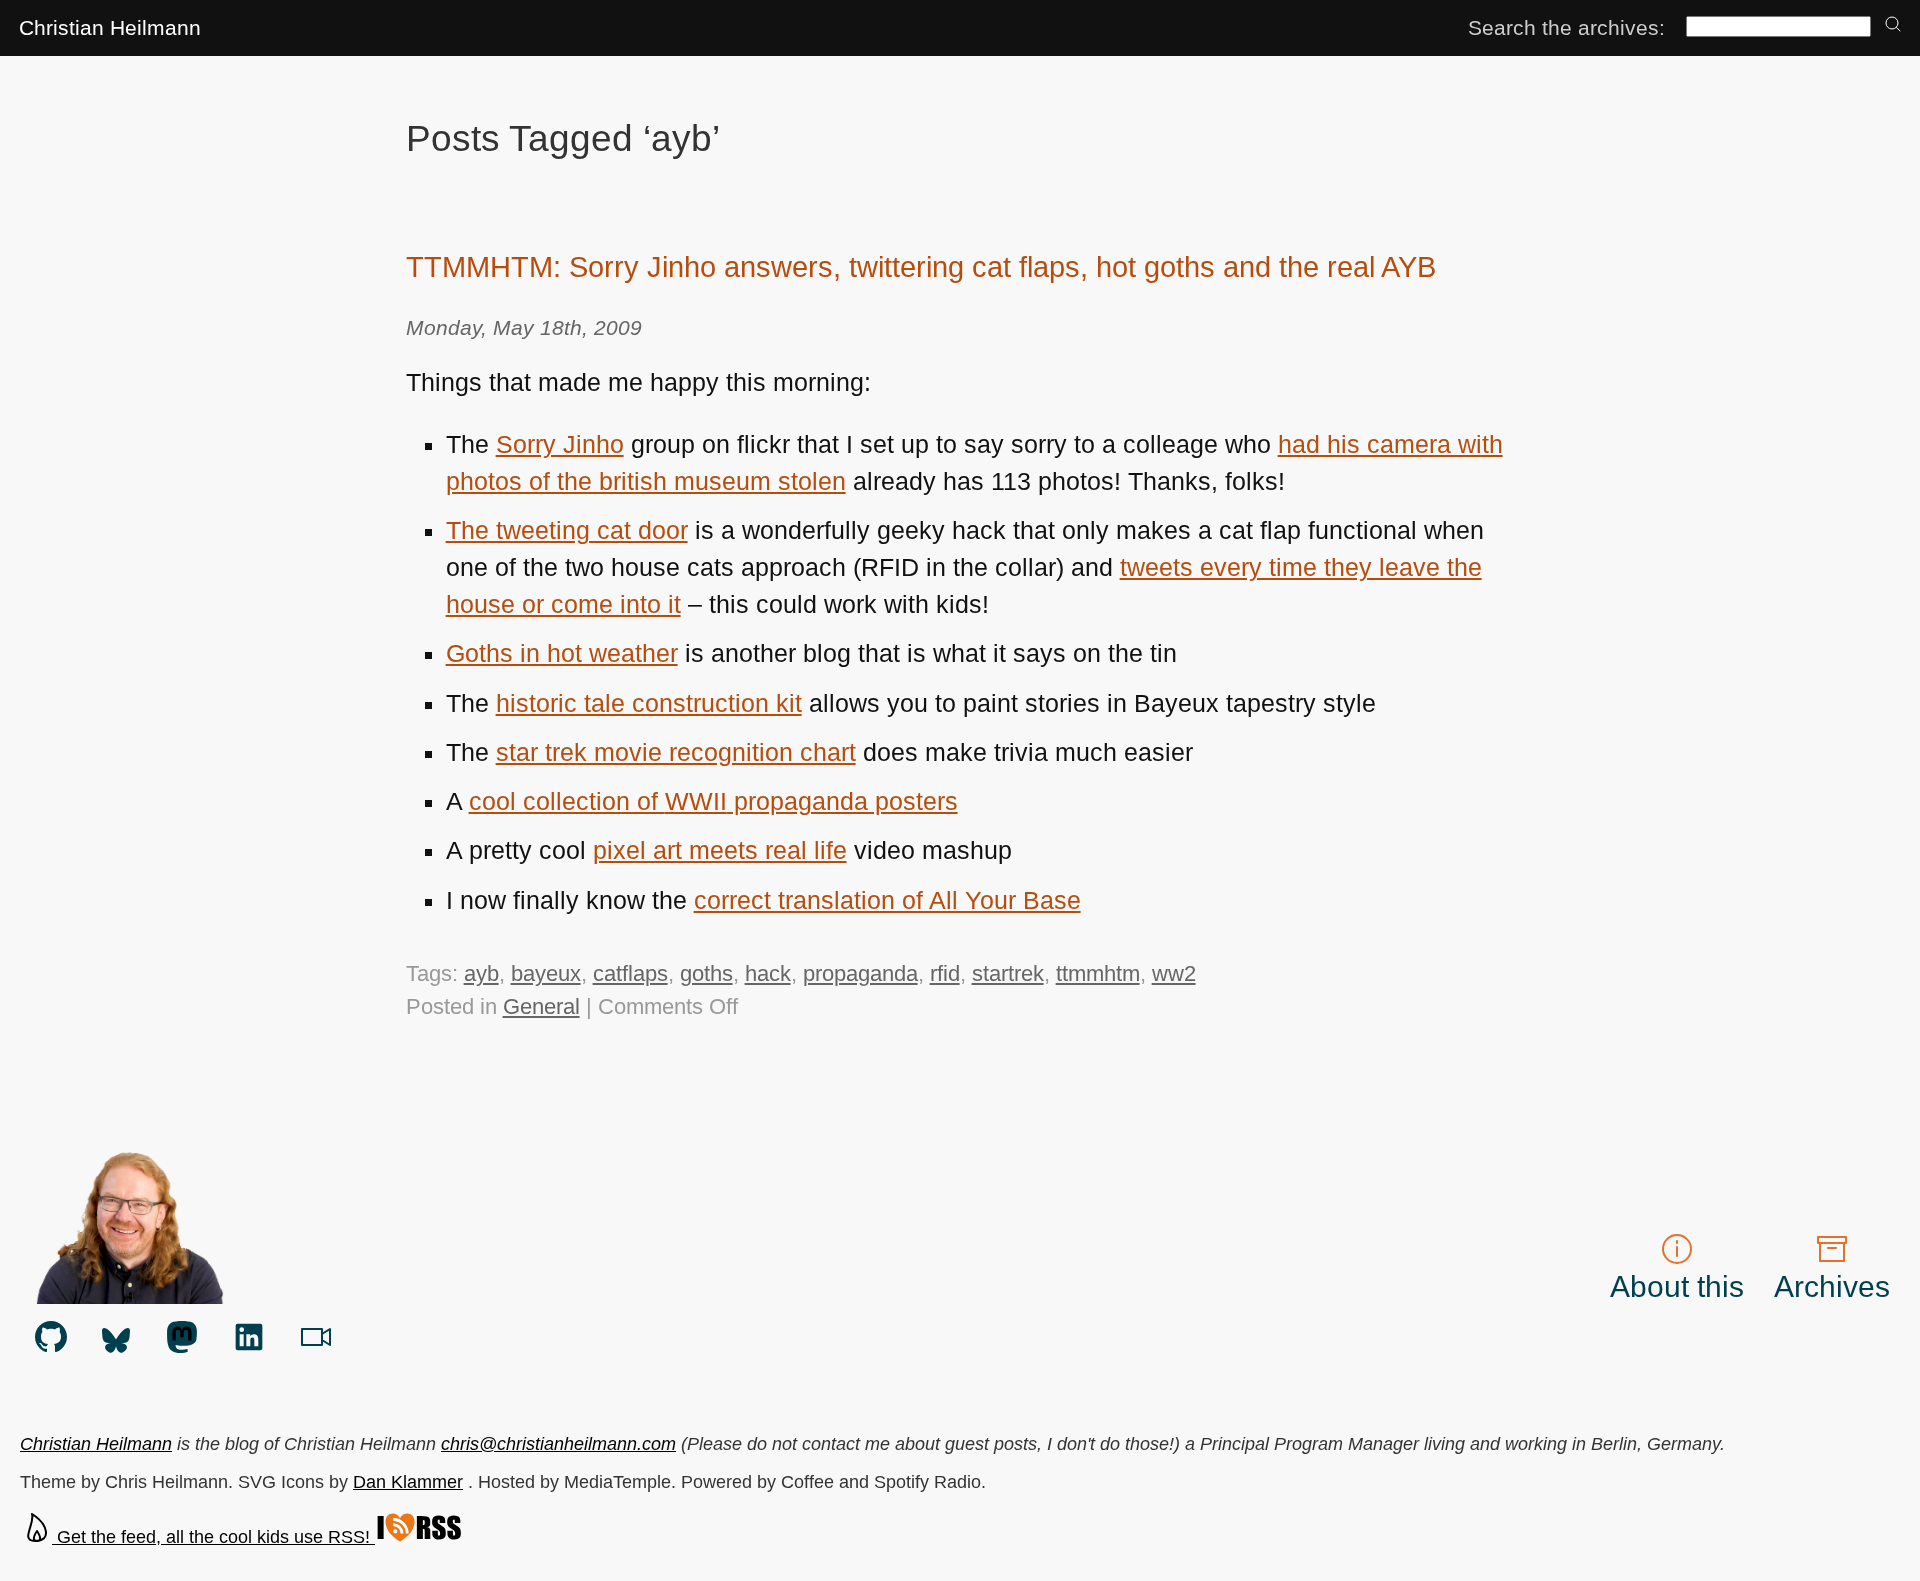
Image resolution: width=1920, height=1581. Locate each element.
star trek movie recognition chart (676, 752)
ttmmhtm (1098, 973)
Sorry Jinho (560, 444)
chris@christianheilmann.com (558, 1444)
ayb (481, 973)
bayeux (546, 973)
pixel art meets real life (720, 850)
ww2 (1174, 973)
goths (706, 973)
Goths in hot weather (562, 653)
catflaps (630, 973)
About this (1677, 1286)
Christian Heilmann (110, 27)
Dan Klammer (408, 1482)
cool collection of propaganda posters (713, 801)
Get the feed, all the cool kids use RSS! (213, 1537)
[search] (1893, 25)
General (541, 1006)
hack (768, 973)
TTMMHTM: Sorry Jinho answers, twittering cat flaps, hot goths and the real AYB (921, 267)
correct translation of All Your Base (887, 900)
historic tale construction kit (649, 703)
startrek (1008, 973)
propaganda (860, 973)
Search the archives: (1566, 27)
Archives (1832, 1286)
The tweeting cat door (567, 530)
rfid (945, 973)
